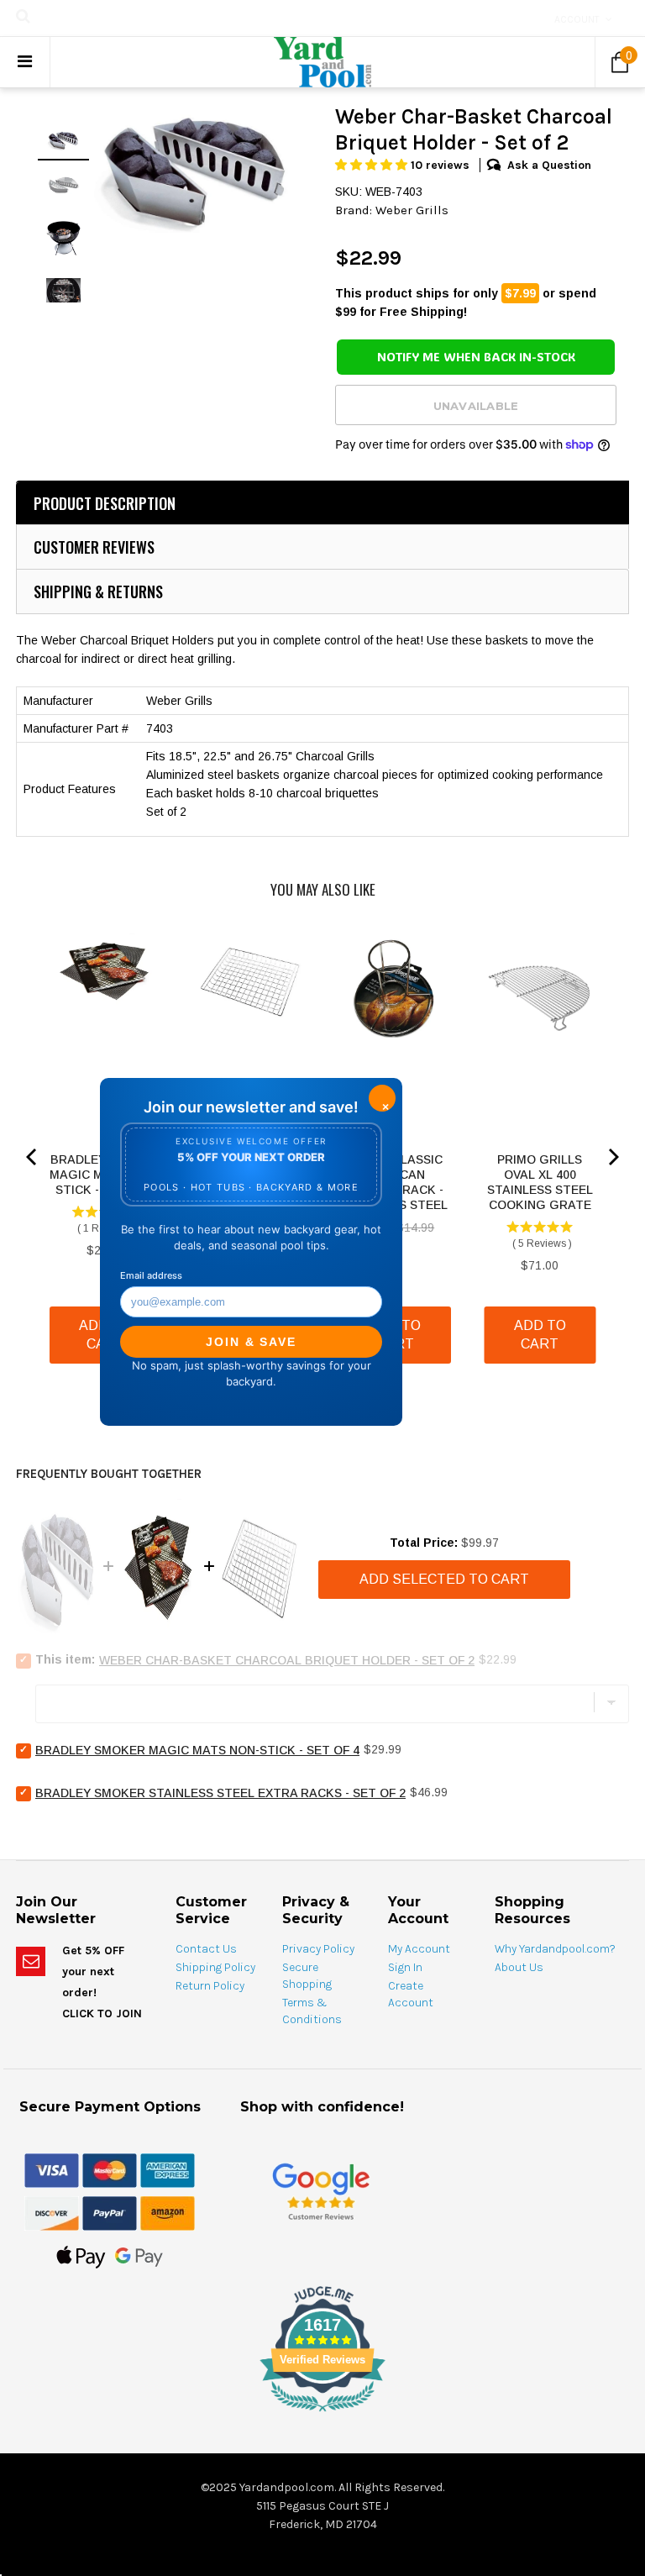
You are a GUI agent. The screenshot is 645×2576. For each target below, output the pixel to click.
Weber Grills (412, 210)
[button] (373, 165)
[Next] (612, 1157)
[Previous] (33, 1157)
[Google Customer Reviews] (321, 2191)
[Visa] (52, 2169)
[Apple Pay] (81, 2256)
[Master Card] (110, 2169)
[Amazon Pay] (168, 2212)
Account (577, 19)
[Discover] (52, 2212)
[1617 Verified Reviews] (322, 2415)
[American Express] (168, 2169)
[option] (196, 168)
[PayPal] (110, 2212)
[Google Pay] (139, 2256)
